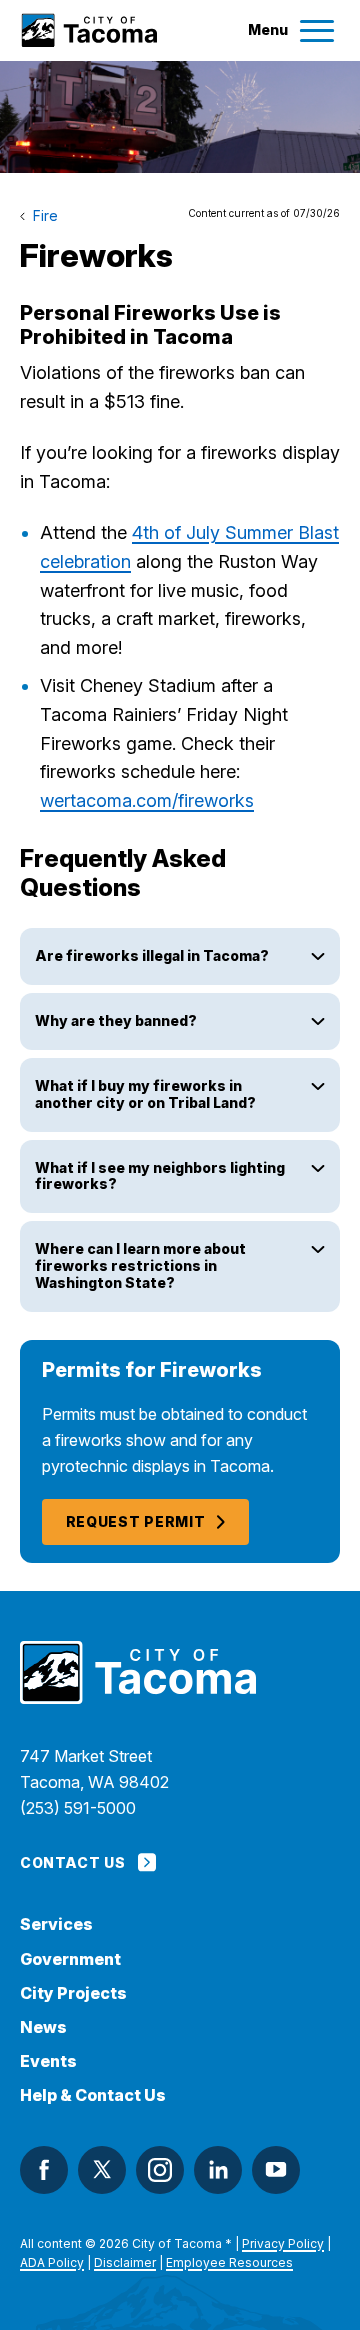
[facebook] (44, 2170)
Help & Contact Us (93, 2095)
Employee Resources (229, 2262)
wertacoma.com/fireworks (147, 800)
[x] (102, 2170)
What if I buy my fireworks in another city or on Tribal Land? (145, 1094)
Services (56, 1924)
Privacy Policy (283, 2243)
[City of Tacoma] (88, 30)
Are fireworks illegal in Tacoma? (152, 955)
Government (70, 1959)
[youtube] (276, 2170)
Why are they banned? (116, 1020)
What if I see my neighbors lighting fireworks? (160, 1176)
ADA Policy (52, 2262)
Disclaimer (125, 2262)
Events (48, 2061)
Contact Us (72, 1862)
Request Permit (136, 1521)
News (43, 2027)
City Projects (73, 1993)
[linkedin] (218, 2170)
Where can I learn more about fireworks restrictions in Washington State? (140, 1265)
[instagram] (160, 2170)
